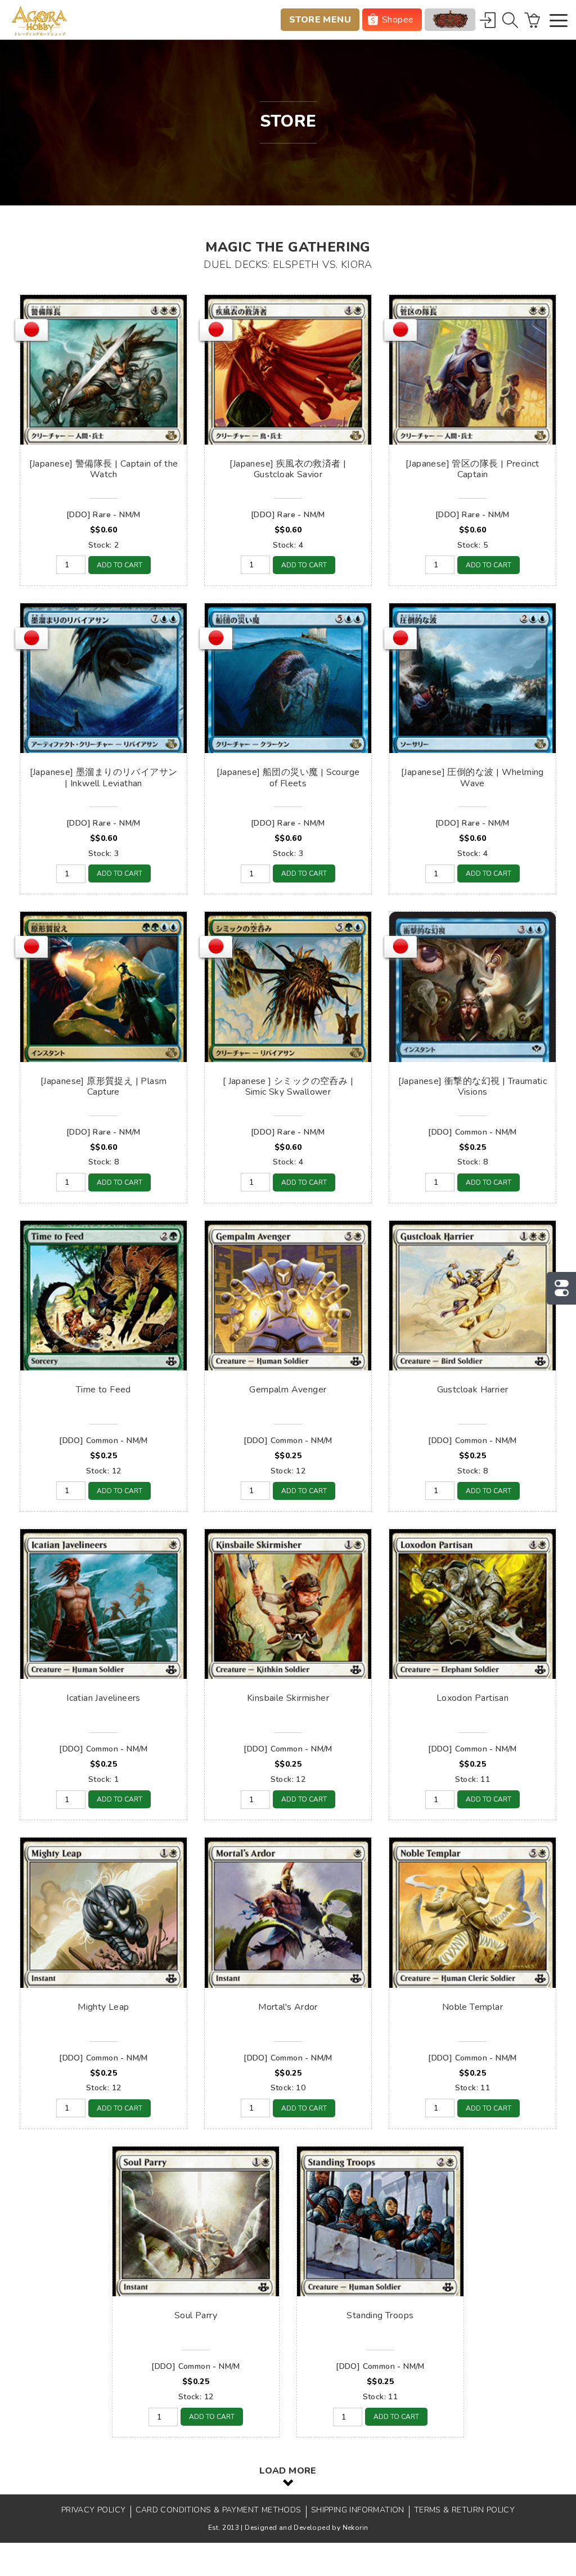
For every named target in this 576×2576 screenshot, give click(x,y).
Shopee (398, 20)
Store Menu (320, 20)
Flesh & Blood (450, 20)
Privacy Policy (94, 2510)
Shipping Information (358, 2510)
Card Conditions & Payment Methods (219, 2510)
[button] (559, 22)
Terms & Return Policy (464, 2510)
